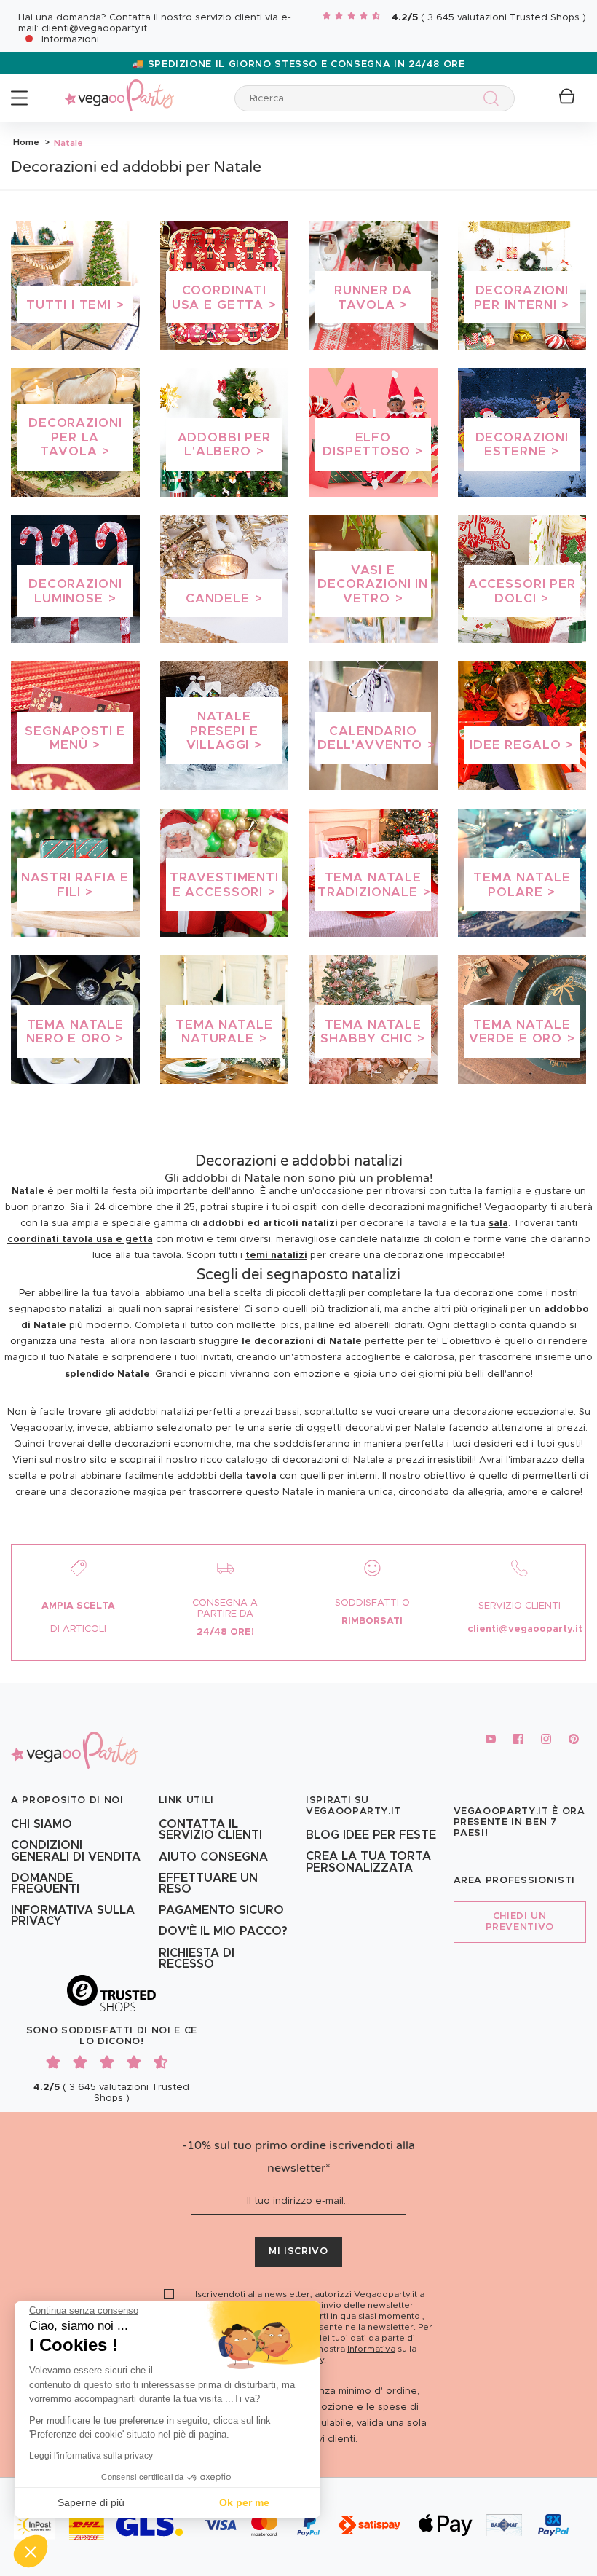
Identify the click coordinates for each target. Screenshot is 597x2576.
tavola (261, 1476)
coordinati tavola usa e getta (80, 1240)
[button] (31, 2551)
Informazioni (70, 40)
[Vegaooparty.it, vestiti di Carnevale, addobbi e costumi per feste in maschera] (119, 87)
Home (26, 142)
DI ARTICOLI (78, 1629)
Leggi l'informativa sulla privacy (91, 2456)
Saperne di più (91, 2502)
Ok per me (244, 2502)
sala (498, 1224)
